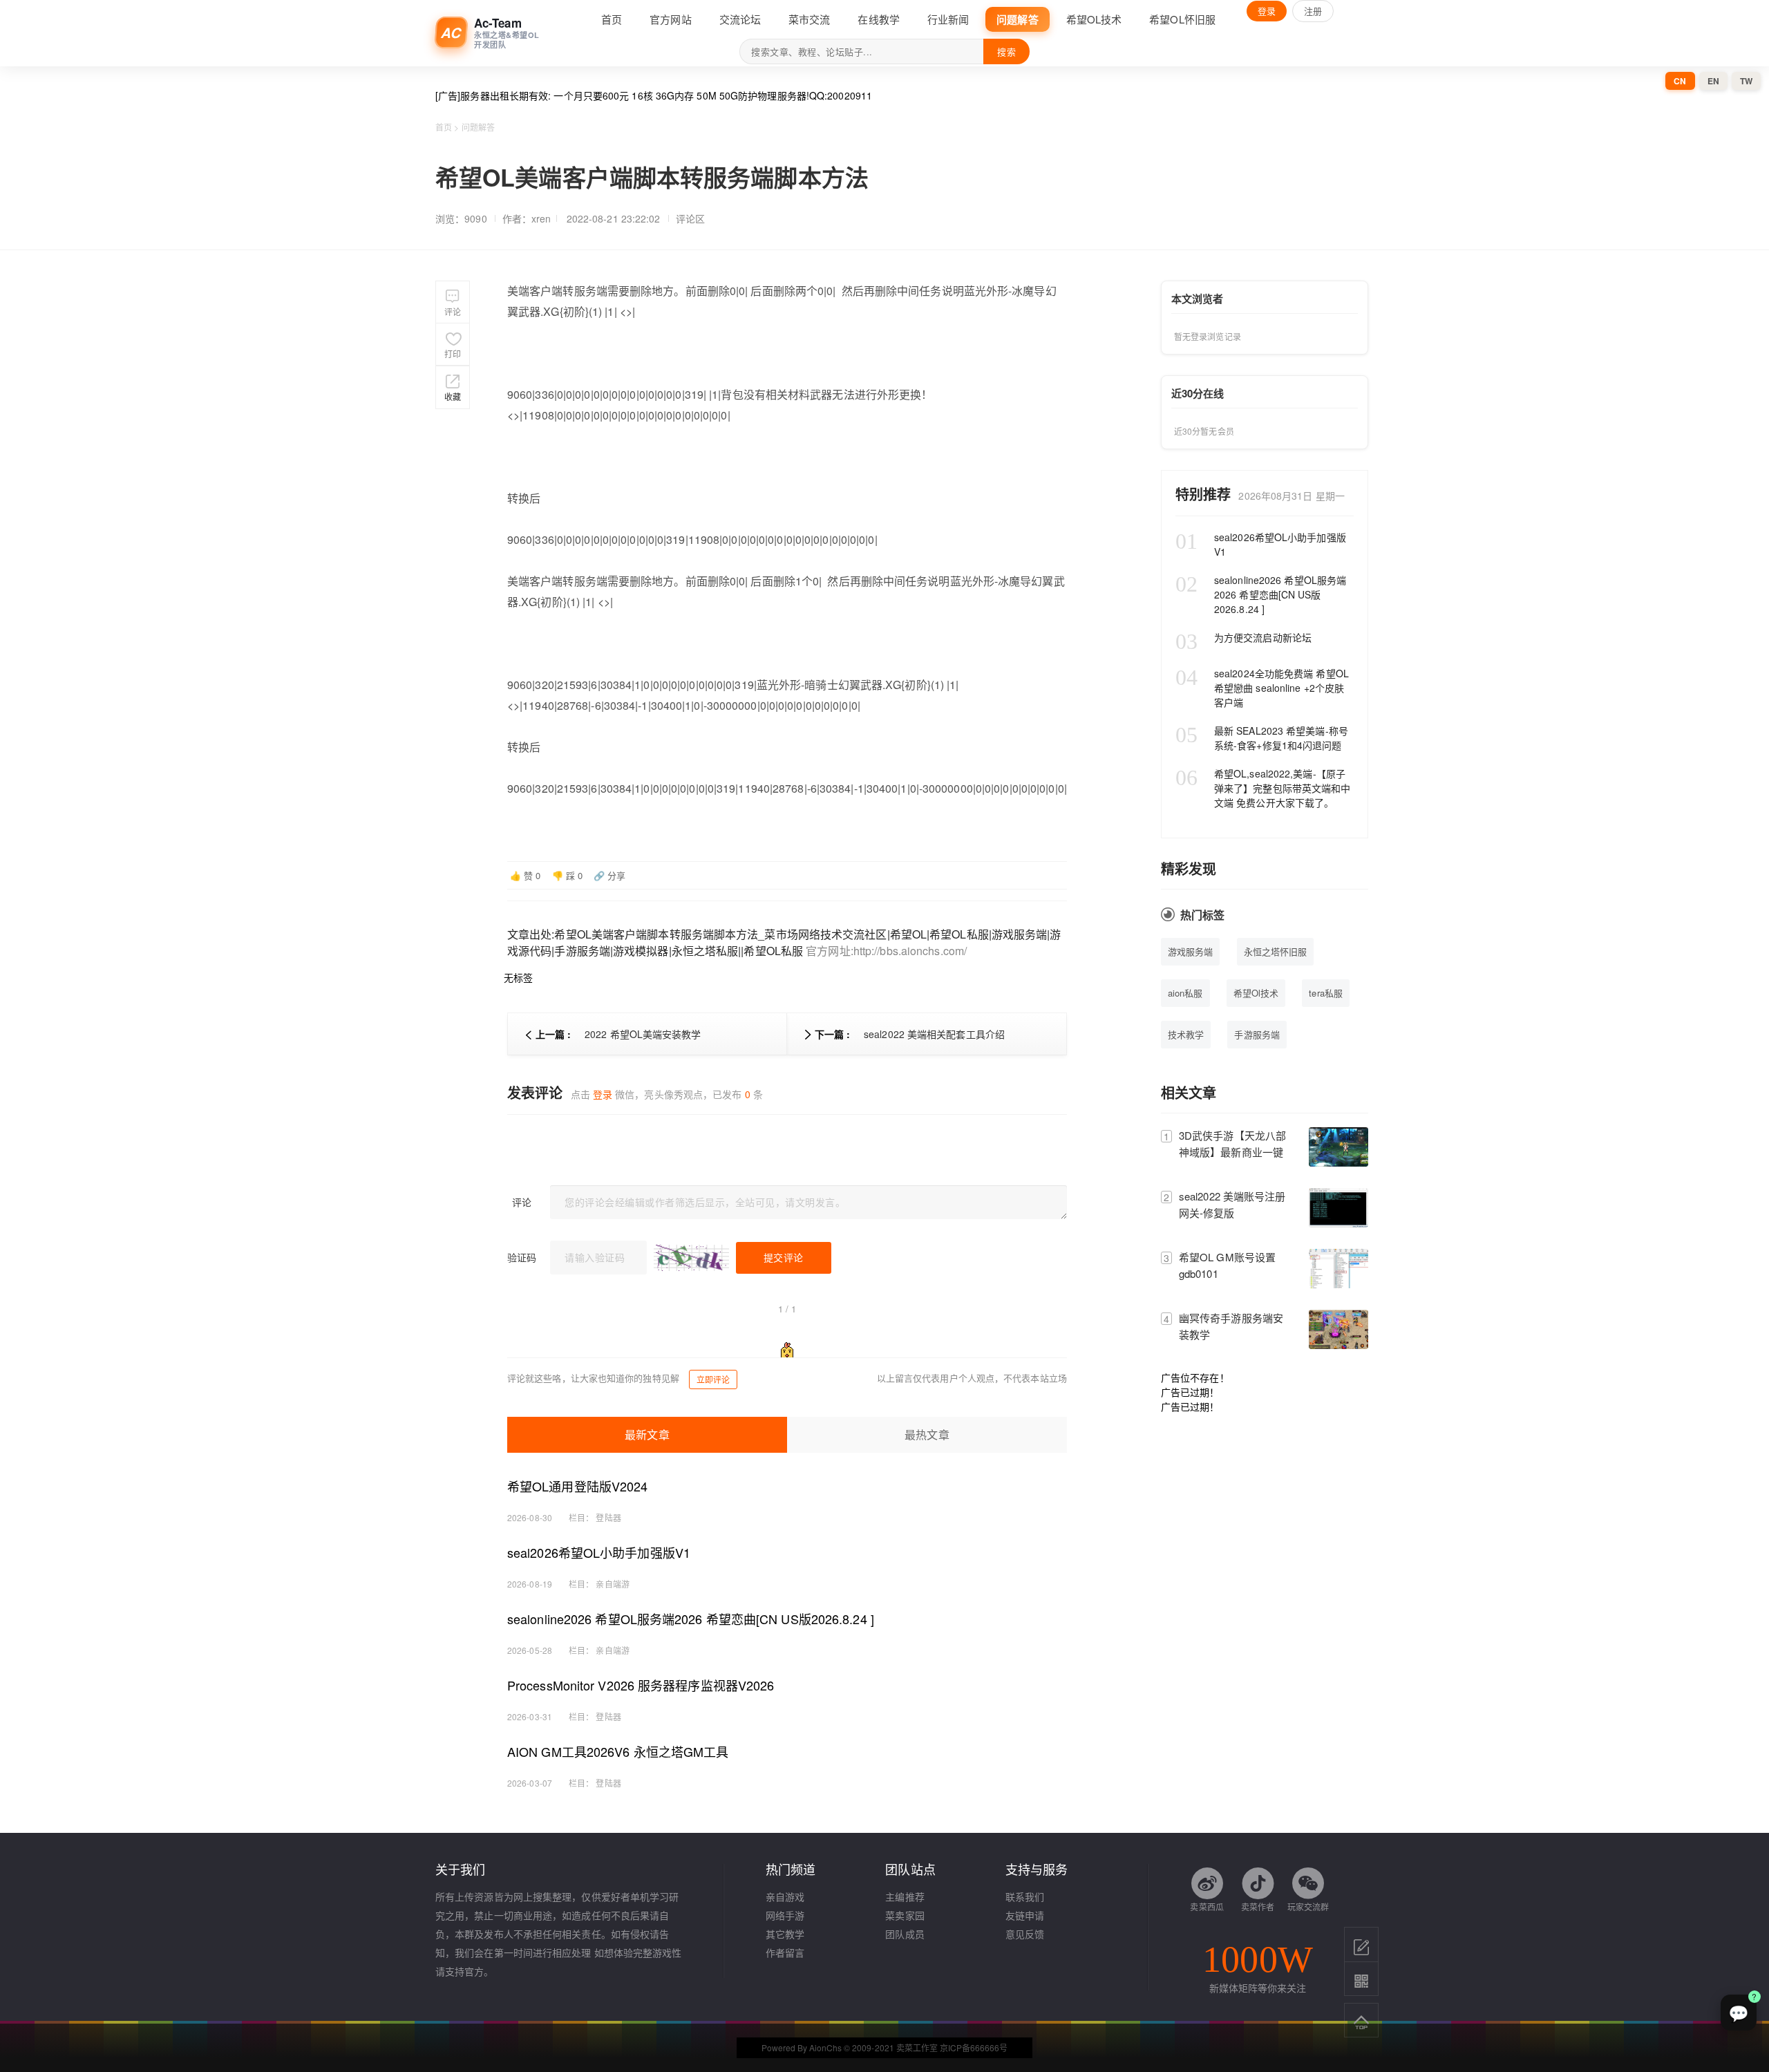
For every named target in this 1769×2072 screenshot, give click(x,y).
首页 (444, 127)
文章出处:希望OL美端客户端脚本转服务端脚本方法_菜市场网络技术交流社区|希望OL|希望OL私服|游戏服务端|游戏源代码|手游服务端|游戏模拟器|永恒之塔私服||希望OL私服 (784, 942)
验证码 (522, 1257)
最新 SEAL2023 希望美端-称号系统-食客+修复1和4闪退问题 (1262, 738)
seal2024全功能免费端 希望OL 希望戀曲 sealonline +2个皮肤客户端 (1262, 688)
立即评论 (713, 1379)
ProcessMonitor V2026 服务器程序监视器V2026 (641, 1685)
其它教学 (785, 1934)
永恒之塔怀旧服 (1276, 951)
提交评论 (784, 1257)
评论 (522, 1202)
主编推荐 (905, 1896)
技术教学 (1186, 1034)
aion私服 (1185, 993)
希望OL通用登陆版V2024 (577, 1486)
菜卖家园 (905, 1915)
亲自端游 (612, 1584)
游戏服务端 (1191, 951)
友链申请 (1025, 1915)
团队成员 (905, 1934)
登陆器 (608, 1517)
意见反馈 (1025, 1934)
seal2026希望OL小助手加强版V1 (599, 1552)
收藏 (453, 396)
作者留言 (785, 1952)
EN (1713, 81)
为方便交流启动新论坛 (1243, 638)
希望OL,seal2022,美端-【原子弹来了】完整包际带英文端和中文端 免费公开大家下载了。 (1263, 788)
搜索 (1006, 51)
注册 (1313, 11)
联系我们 (1025, 1896)
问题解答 (478, 127)
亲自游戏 (785, 1896)
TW (1746, 81)
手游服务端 (1257, 1034)
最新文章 (647, 1434)
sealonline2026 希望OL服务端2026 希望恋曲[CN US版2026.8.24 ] (691, 1619)
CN (1680, 81)
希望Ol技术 (1256, 993)
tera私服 (1326, 993)
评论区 (690, 218)
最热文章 (927, 1434)
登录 (1267, 11)
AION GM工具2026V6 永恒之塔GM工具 (618, 1751)
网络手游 (785, 1915)
